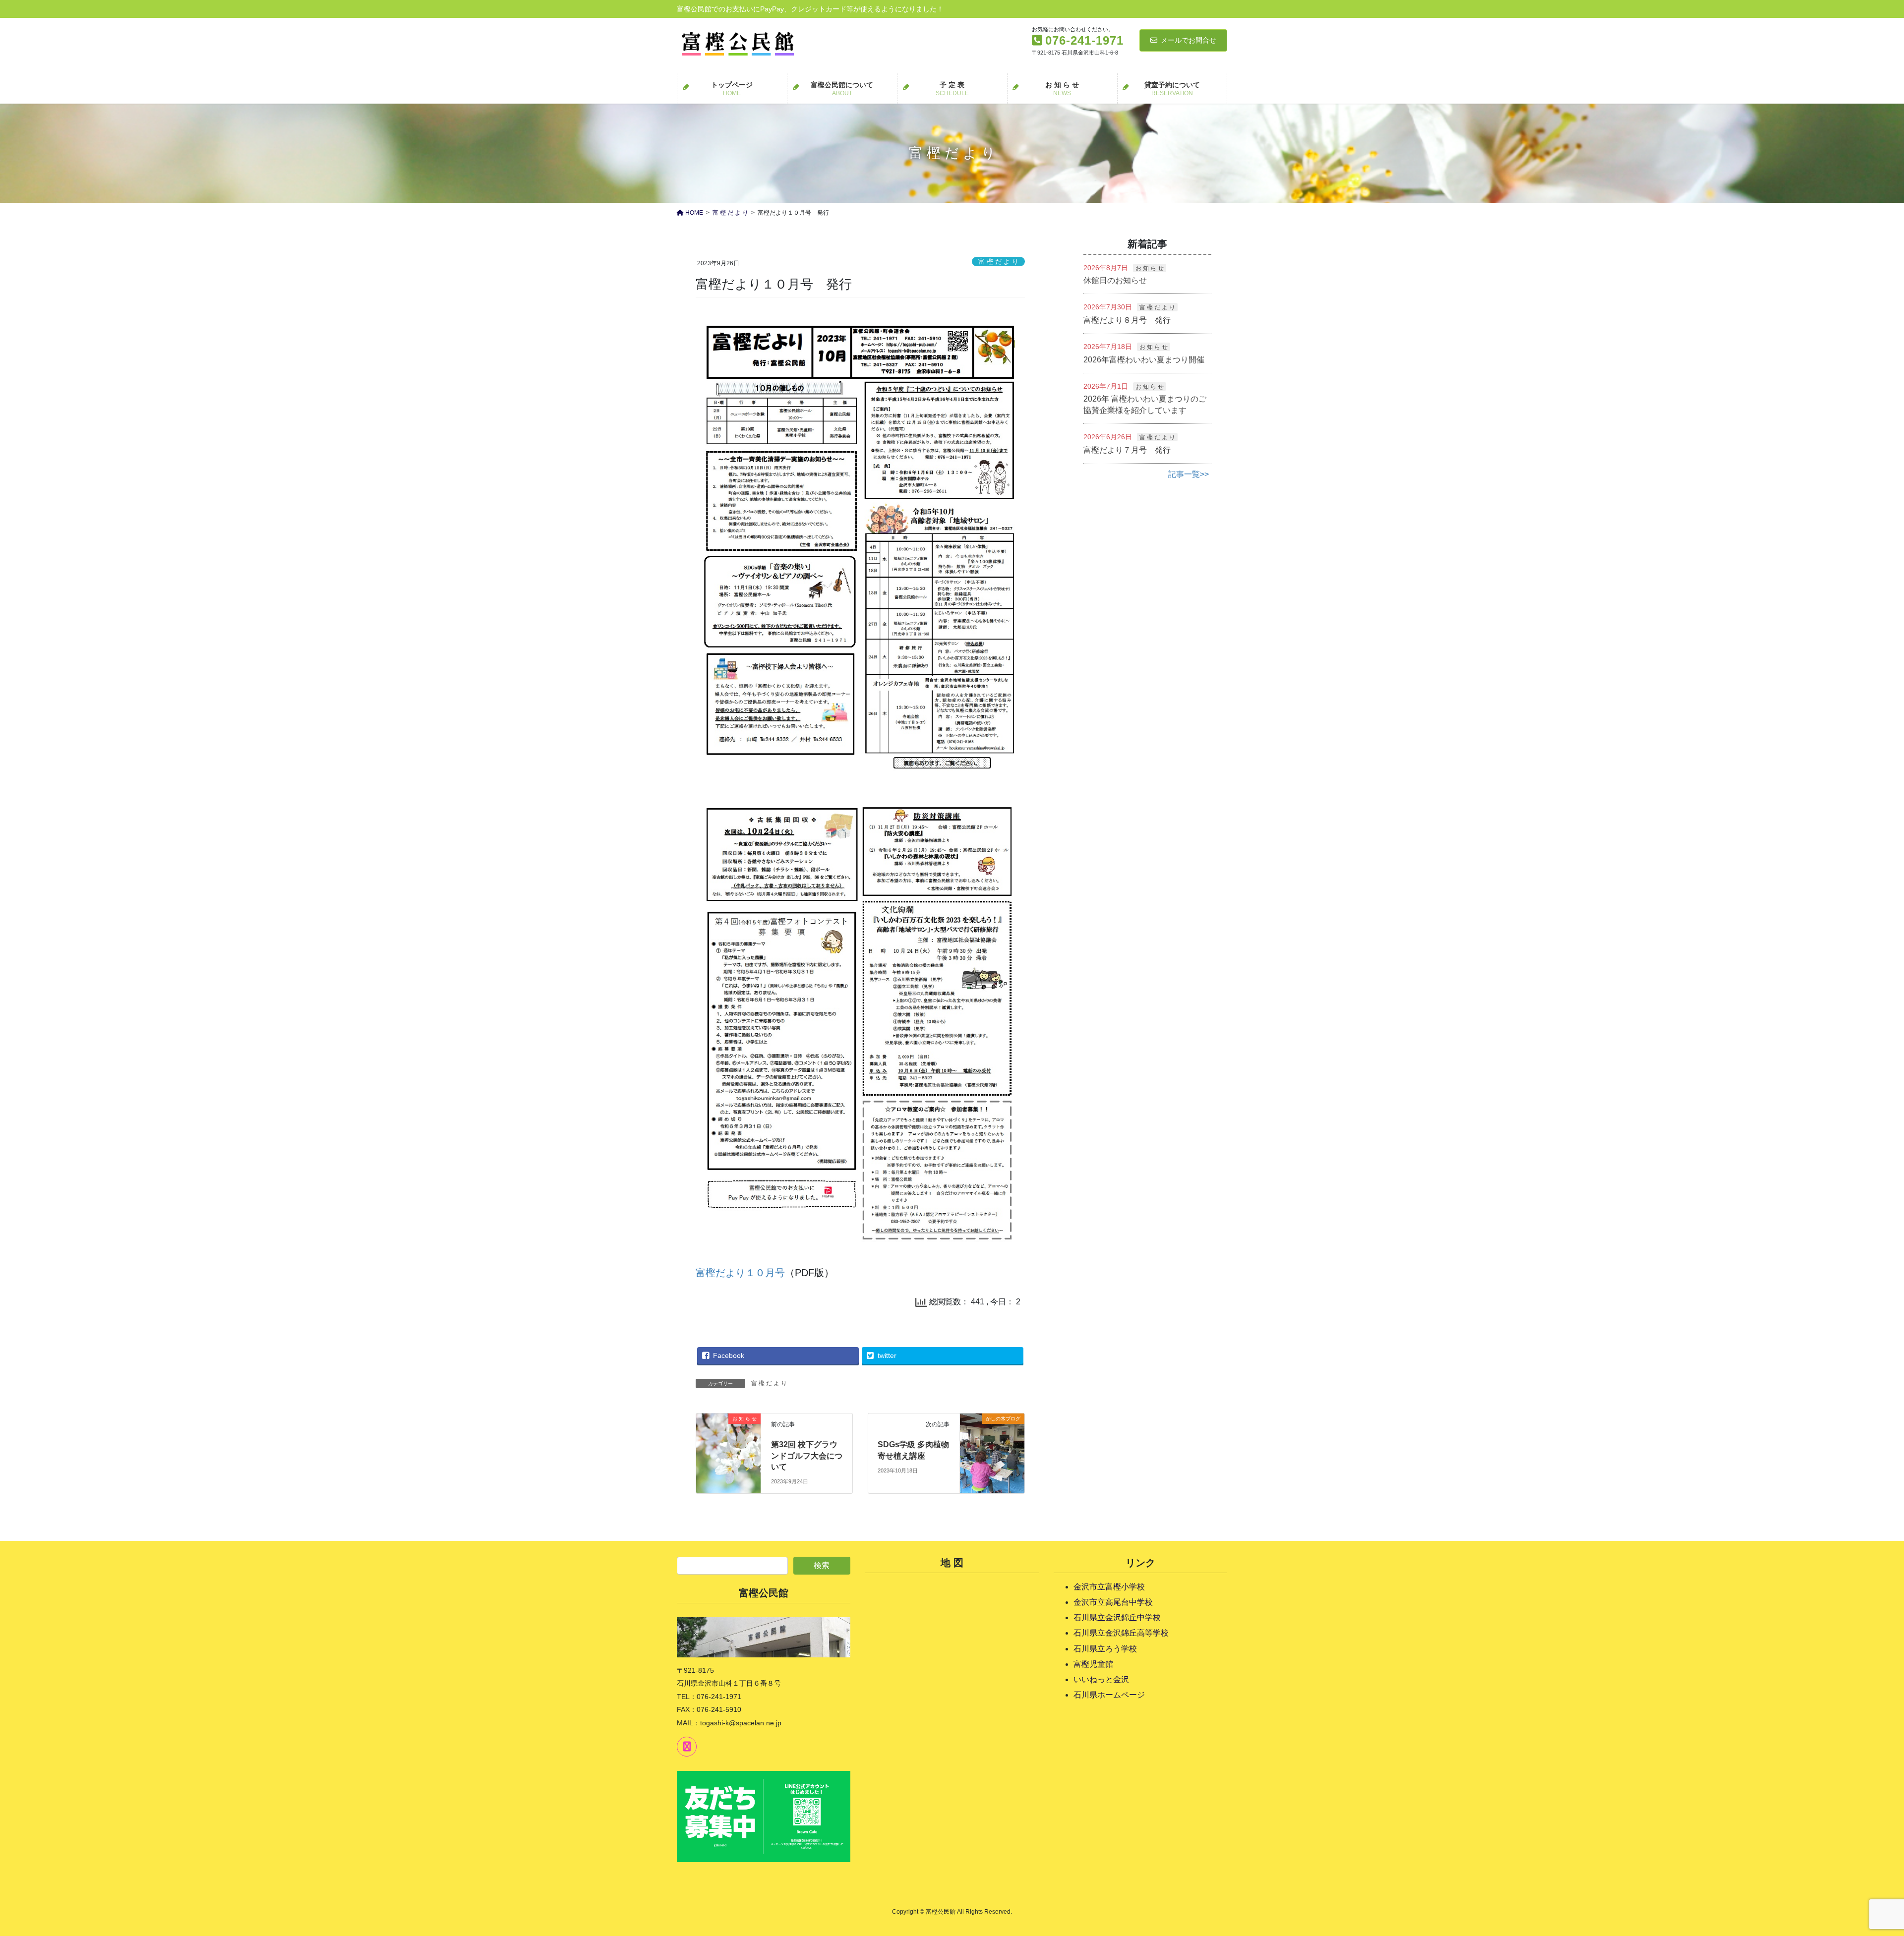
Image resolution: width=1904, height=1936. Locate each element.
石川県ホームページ (1109, 1695)
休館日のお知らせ (1115, 280)
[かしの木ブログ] (992, 1437)
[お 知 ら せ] (728, 1435)
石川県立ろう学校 (1105, 1649)
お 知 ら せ (1150, 268)
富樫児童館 (1093, 1664)
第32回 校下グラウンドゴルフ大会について (807, 1456)
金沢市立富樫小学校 (1109, 1587)
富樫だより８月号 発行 (1127, 320)
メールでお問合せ (1189, 40)
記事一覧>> (1189, 474)
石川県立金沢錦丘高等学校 (1121, 1633)
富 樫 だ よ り (998, 262)
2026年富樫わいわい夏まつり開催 (1144, 360)
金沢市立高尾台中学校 (1113, 1602)
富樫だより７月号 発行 (1127, 450)
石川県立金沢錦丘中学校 (1117, 1617)
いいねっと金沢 (1101, 1679)
